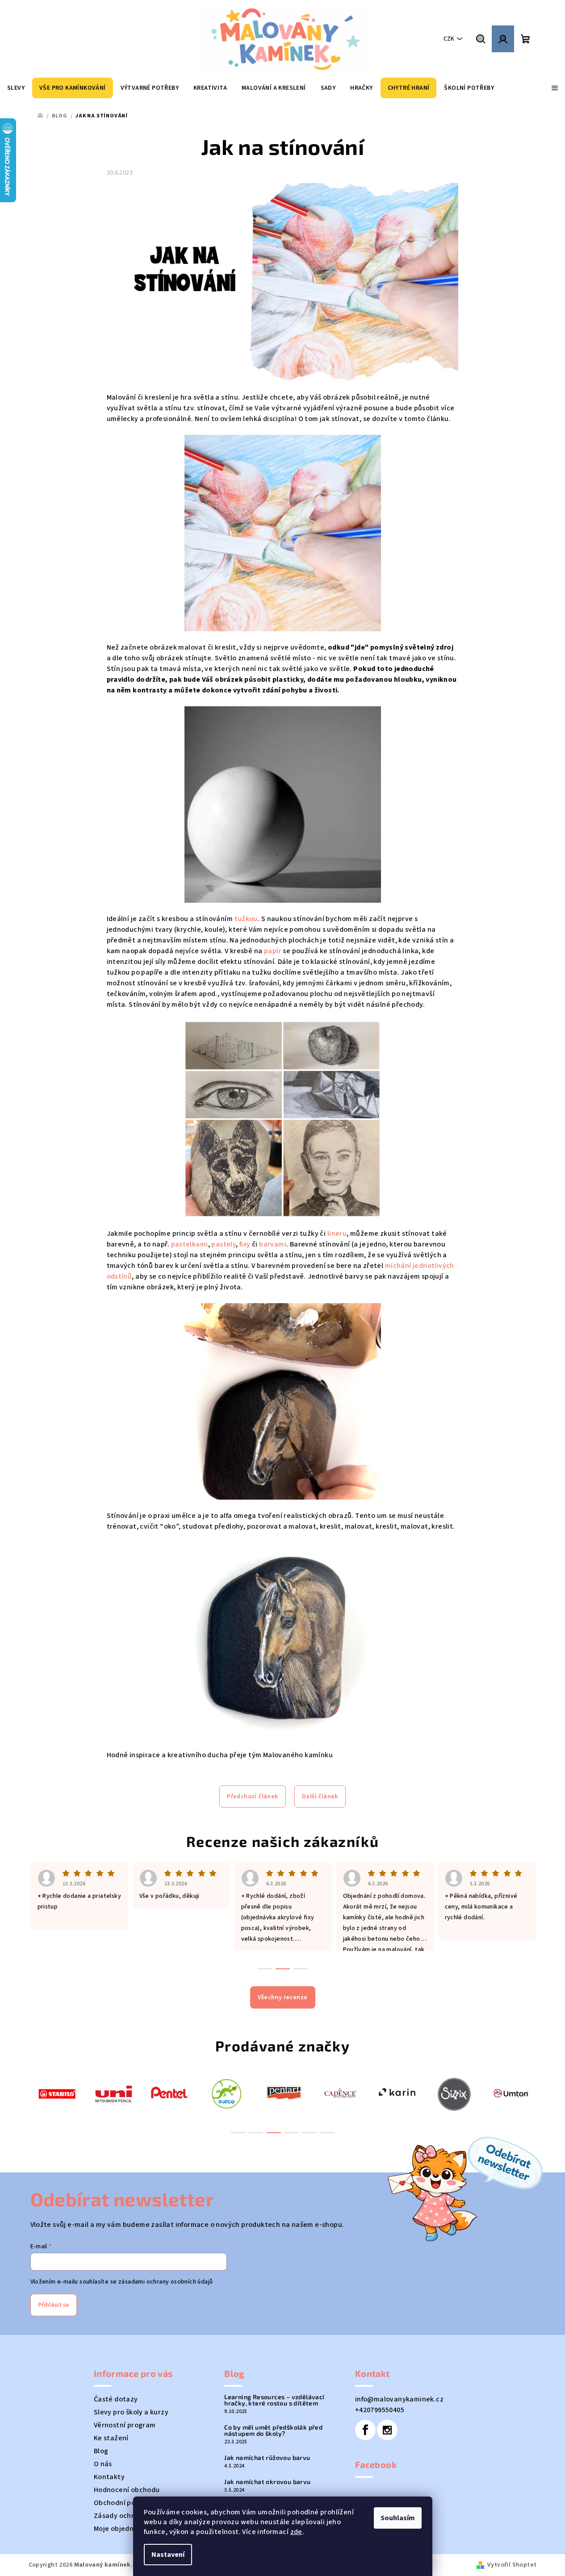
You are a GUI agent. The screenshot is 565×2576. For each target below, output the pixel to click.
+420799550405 (380, 2410)
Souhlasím (398, 2518)
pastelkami (190, 1244)
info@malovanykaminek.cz (399, 2399)
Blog (101, 2451)
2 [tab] (256, 2133)
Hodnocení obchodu (127, 2490)
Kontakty (109, 2477)
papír (273, 951)
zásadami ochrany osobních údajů (165, 2282)
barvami (273, 1244)
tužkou (246, 919)
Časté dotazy (116, 2399)
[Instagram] (387, 2430)
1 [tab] (238, 2133)
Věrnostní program (125, 2425)
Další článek (320, 1797)
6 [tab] (327, 2133)
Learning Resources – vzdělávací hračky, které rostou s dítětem (274, 2400)
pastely (224, 1244)
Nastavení (168, 2555)
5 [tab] (310, 2133)
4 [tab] (292, 2133)
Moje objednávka (122, 2529)
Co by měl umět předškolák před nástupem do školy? (273, 2430)
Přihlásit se (54, 2305)
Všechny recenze (283, 1997)
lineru (337, 1234)
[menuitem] (16, 88)
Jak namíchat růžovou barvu (267, 2458)
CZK (449, 39)
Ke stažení (111, 2438)
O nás (103, 2464)
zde (296, 2532)
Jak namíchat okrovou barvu (267, 2482)
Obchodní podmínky (127, 2503)
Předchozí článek (252, 1797)
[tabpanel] (57, 2093)
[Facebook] (365, 2430)
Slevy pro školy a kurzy (131, 2412)
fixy (245, 1244)
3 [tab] (274, 2133)
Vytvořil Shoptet (512, 2565)
